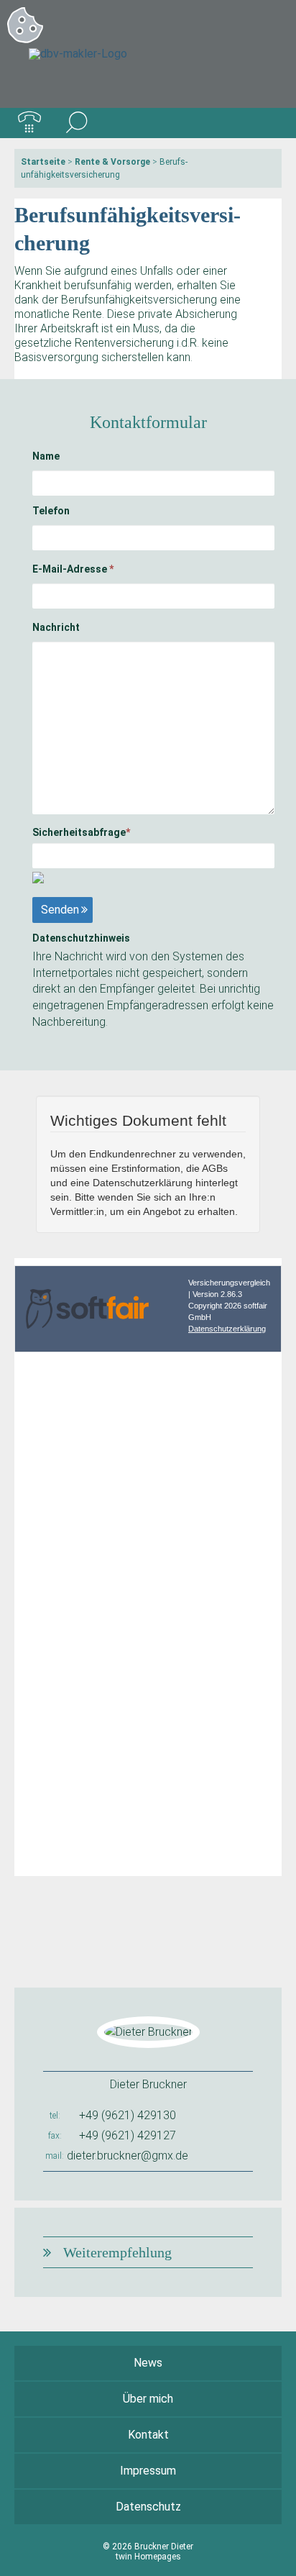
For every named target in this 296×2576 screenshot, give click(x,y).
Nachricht (56, 627)
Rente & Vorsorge (112, 162)
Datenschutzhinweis (81, 938)
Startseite (43, 162)
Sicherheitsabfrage (81, 832)
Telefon (51, 511)
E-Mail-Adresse (73, 569)
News (148, 2363)
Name (46, 456)
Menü (267, 123)
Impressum (148, 2471)
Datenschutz (148, 2507)
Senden (60, 910)
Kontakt (148, 2435)
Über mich (148, 2399)
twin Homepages (148, 2557)
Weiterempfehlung (117, 2252)
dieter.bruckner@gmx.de (128, 2156)
